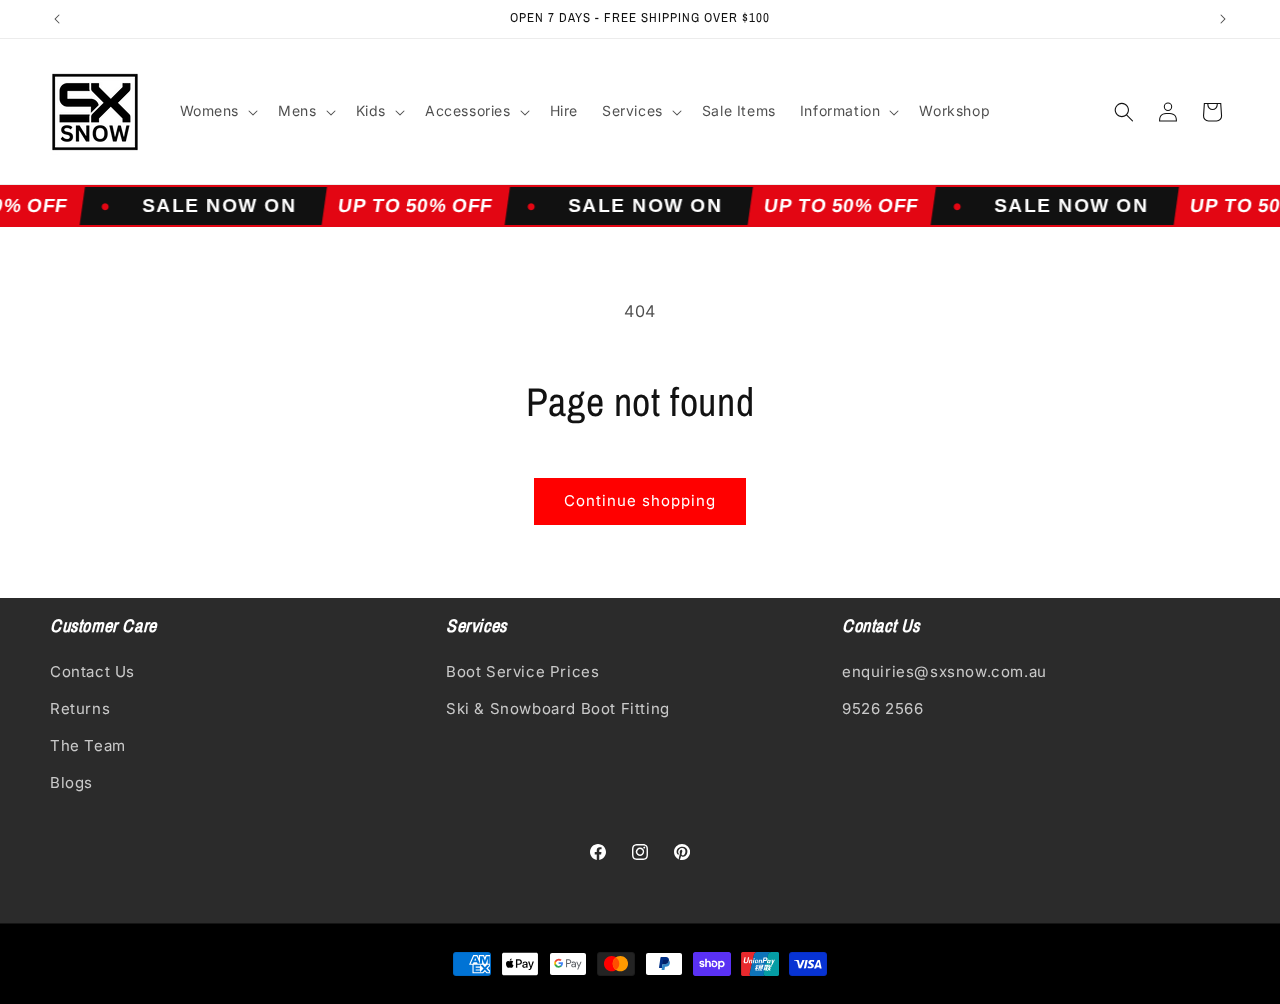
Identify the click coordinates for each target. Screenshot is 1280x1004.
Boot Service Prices (522, 671)
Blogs (71, 782)
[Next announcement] (1223, 19)
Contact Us (92, 671)
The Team (88, 745)
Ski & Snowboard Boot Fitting (558, 708)
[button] (217, 111)
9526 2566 (882, 708)
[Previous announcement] (57, 19)
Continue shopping (640, 500)
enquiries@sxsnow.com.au (944, 671)
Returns (80, 708)
